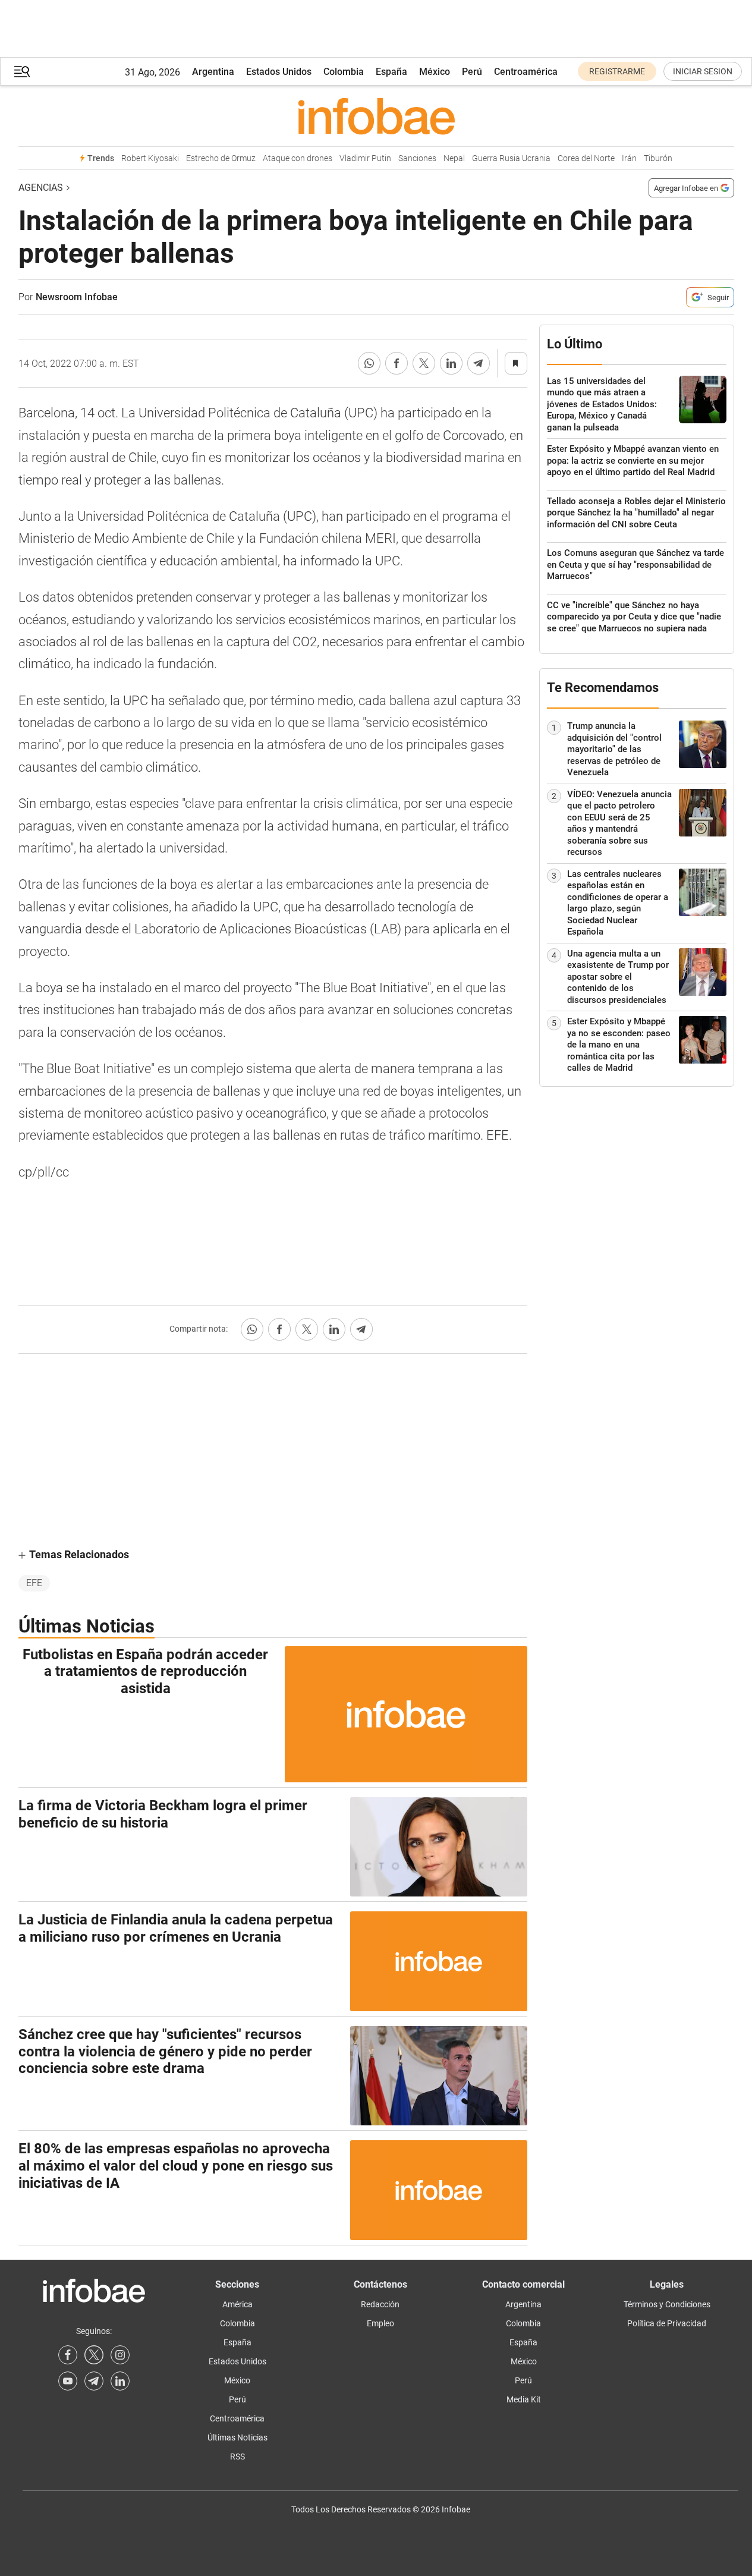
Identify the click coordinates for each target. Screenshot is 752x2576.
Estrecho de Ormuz (221, 158)
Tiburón (658, 158)
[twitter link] (94, 2355)
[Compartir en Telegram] (479, 363)
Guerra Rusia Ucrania (511, 158)
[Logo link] (376, 116)
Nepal (454, 158)
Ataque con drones (298, 158)
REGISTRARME (617, 71)
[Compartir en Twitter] (424, 363)
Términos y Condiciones (667, 2304)
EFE (34, 1583)
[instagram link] (120, 2355)
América (237, 2304)
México (435, 72)
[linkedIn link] (120, 2381)
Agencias (41, 188)
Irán (629, 158)
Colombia (344, 72)
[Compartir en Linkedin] (451, 363)
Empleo (380, 2323)
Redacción (380, 2304)
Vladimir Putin (365, 158)
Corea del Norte (586, 158)
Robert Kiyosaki (150, 158)
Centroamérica (526, 72)
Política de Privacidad (667, 2323)
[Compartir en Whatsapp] (369, 363)
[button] (22, 72)
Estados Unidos (279, 72)
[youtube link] (68, 2381)
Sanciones (417, 158)
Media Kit (524, 2399)
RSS (237, 2457)
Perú (472, 72)
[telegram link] (94, 2381)
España (391, 72)
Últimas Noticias (237, 2437)
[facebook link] (68, 2355)
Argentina (213, 72)
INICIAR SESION (703, 71)
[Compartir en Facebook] (397, 363)
